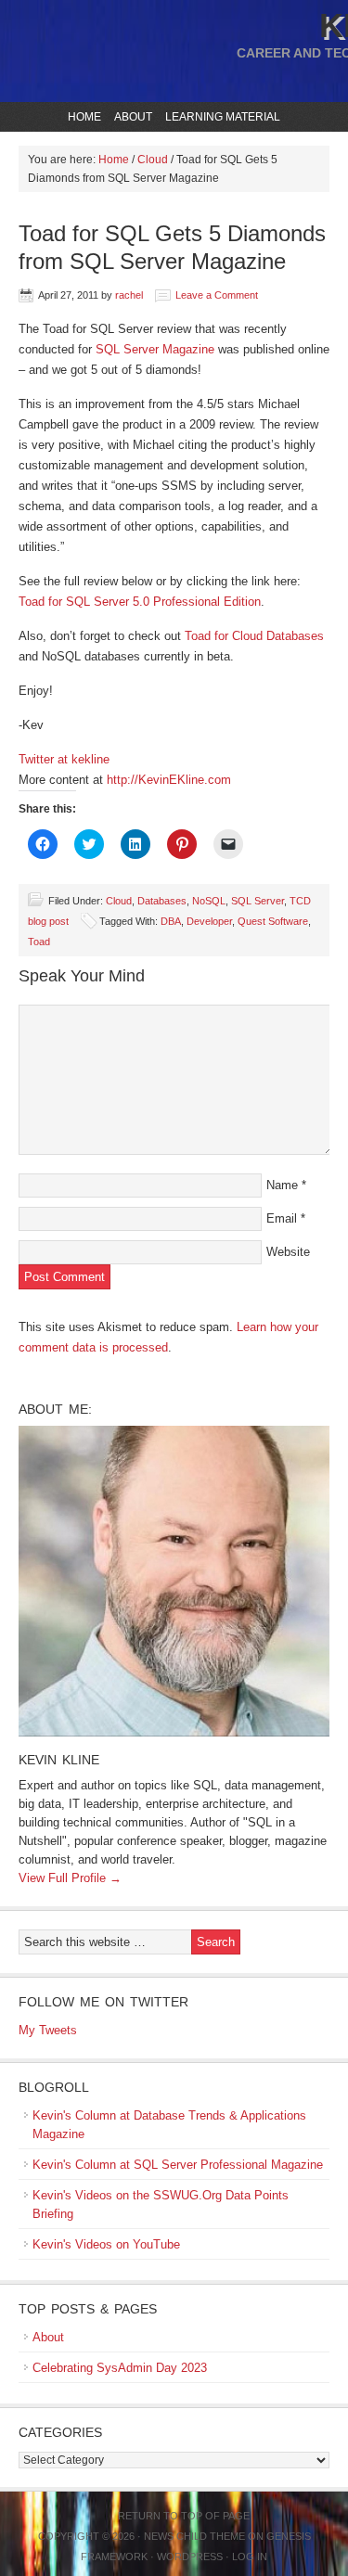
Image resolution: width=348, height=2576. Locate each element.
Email (282, 1218)
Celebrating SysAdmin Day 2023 (120, 2368)
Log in (250, 2557)
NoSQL (209, 901)
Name (282, 1185)
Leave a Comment (217, 295)
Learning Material (220, 117)
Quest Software (273, 921)
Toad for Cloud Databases (254, 636)
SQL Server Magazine (155, 349)
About (131, 117)
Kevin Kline (59, 1760)
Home (84, 117)
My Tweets (48, 2030)
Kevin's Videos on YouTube (106, 2244)
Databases (162, 901)
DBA (171, 921)
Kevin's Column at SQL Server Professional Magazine (178, 2165)
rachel (129, 295)
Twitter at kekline (64, 759)
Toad (39, 942)
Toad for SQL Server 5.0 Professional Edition (140, 602)
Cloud (119, 901)
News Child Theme (194, 2536)
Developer (209, 921)
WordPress (190, 2557)
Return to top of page (184, 2516)
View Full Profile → (70, 1878)
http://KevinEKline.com (169, 780)
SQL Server (258, 901)
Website (288, 1252)
